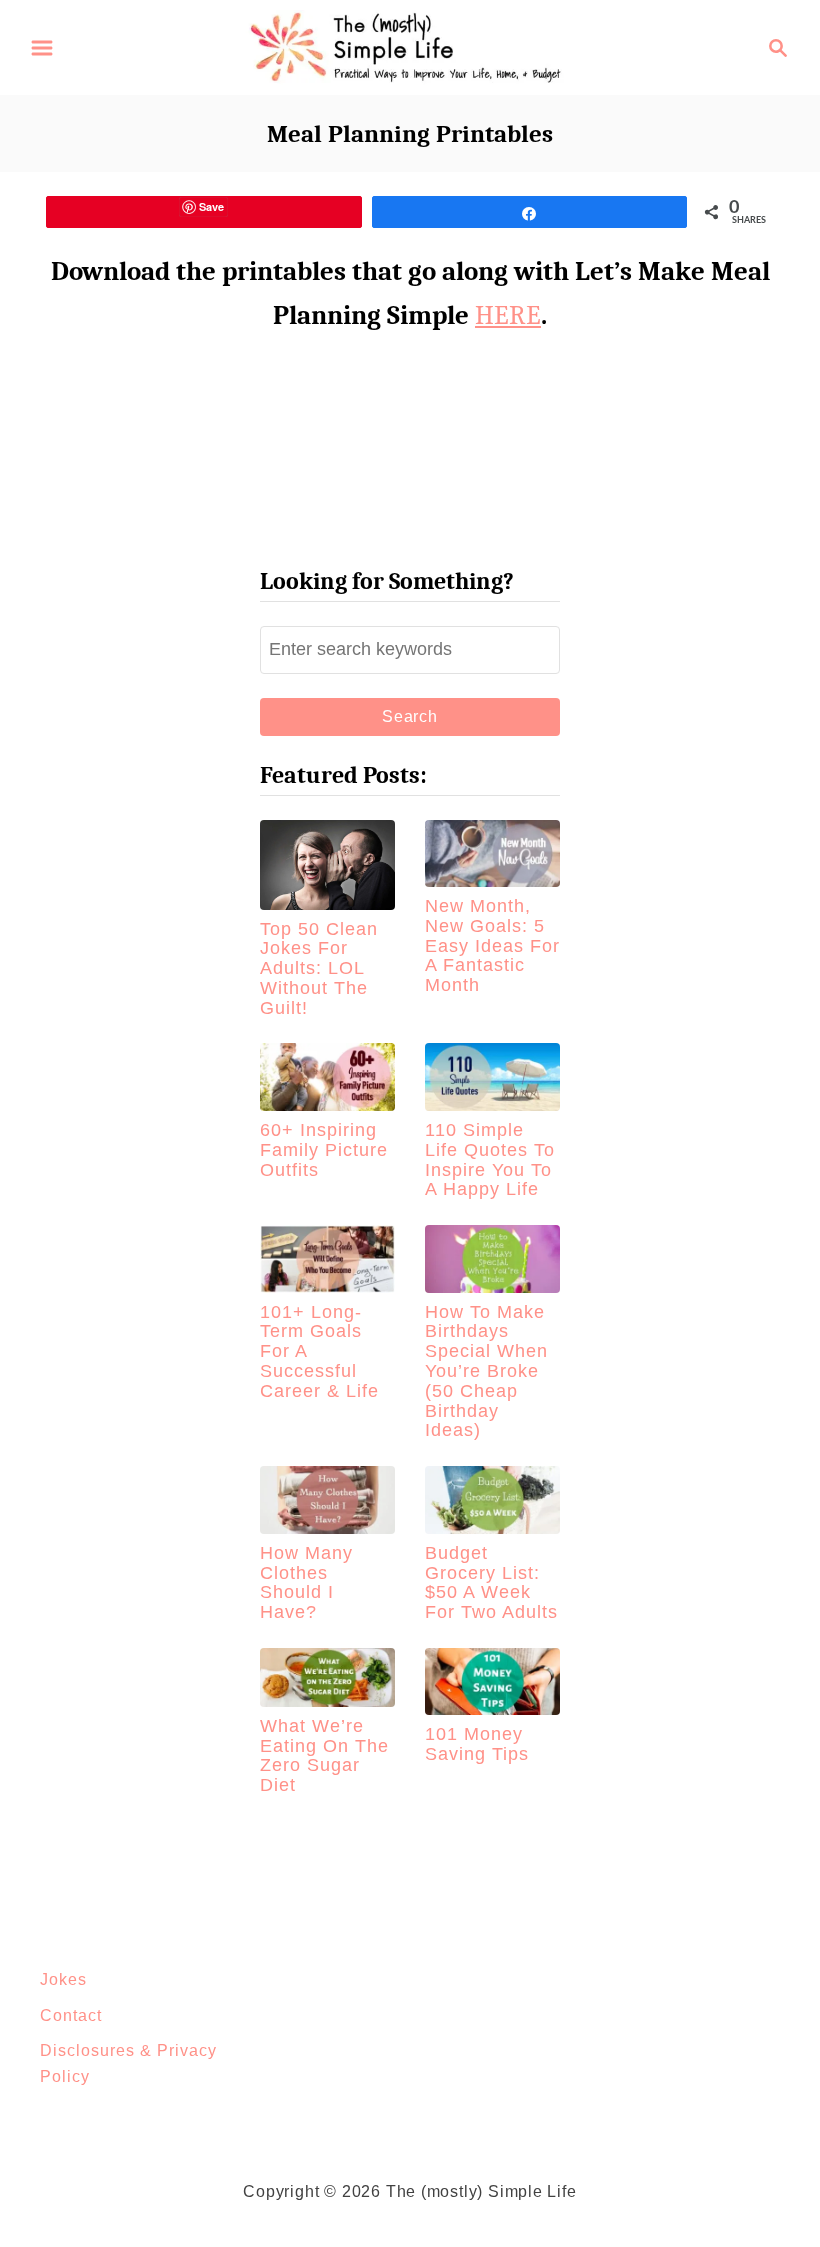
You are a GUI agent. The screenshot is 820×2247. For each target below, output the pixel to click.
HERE (508, 315)
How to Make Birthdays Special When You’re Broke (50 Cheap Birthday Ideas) (486, 1371)
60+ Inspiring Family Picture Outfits (324, 1150)
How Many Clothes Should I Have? (306, 1582)
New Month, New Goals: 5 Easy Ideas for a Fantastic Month (492, 945)
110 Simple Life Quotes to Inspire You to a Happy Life (490, 1159)
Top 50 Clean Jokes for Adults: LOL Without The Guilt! (319, 968)
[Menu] (42, 48)
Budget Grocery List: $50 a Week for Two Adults (491, 1582)
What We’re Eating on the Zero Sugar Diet (324, 1755)
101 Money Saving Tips (477, 1744)
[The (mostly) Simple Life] (410, 46)
